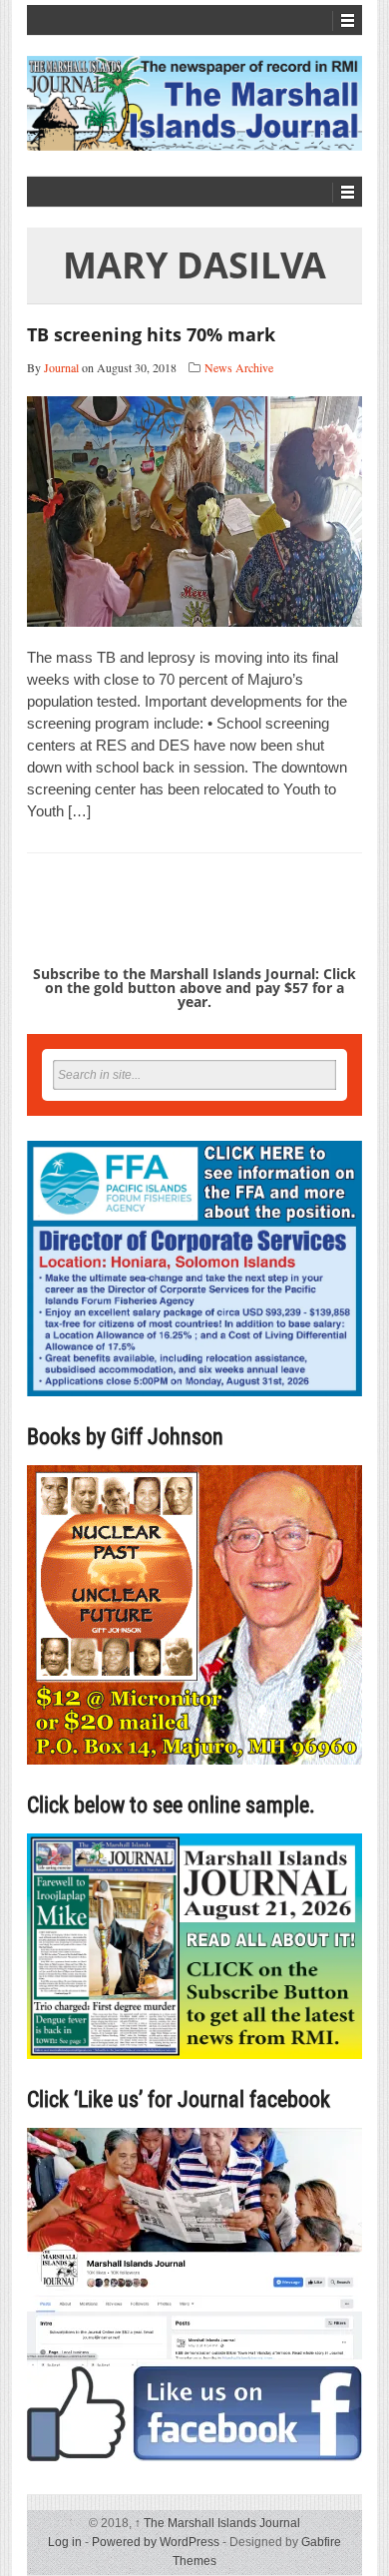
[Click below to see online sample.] (194, 1946)
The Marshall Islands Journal (217, 2523)
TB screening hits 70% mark (151, 334)
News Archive (239, 367)
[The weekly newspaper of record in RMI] (194, 103)
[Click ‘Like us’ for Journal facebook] (194, 2295)
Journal (61, 367)
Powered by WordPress (156, 2542)
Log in (65, 2542)
